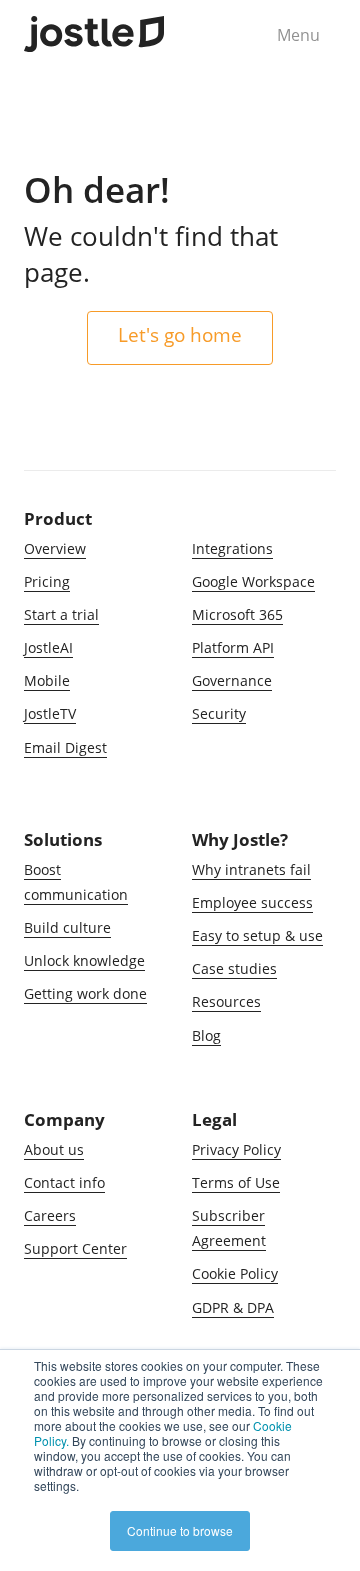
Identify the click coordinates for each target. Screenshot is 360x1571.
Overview (55, 548)
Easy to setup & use (257, 935)
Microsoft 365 (237, 614)
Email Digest (65, 747)
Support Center (75, 1248)
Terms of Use (236, 1182)
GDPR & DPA (233, 1307)
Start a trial (61, 614)
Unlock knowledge (84, 960)
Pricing (47, 581)
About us (54, 1149)
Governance (232, 680)
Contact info (64, 1182)
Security (219, 713)
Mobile (47, 680)
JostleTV (50, 713)
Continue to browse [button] (180, 1530)
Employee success (252, 902)
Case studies (234, 968)
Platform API (233, 647)
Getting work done (85, 993)
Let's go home (180, 334)
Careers (50, 1215)
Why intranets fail (251, 869)
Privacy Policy (236, 1149)
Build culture (67, 927)
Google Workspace (253, 581)
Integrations (232, 548)
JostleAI (48, 647)
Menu (298, 35)
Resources (226, 1001)
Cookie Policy (235, 1273)
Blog (206, 1035)
